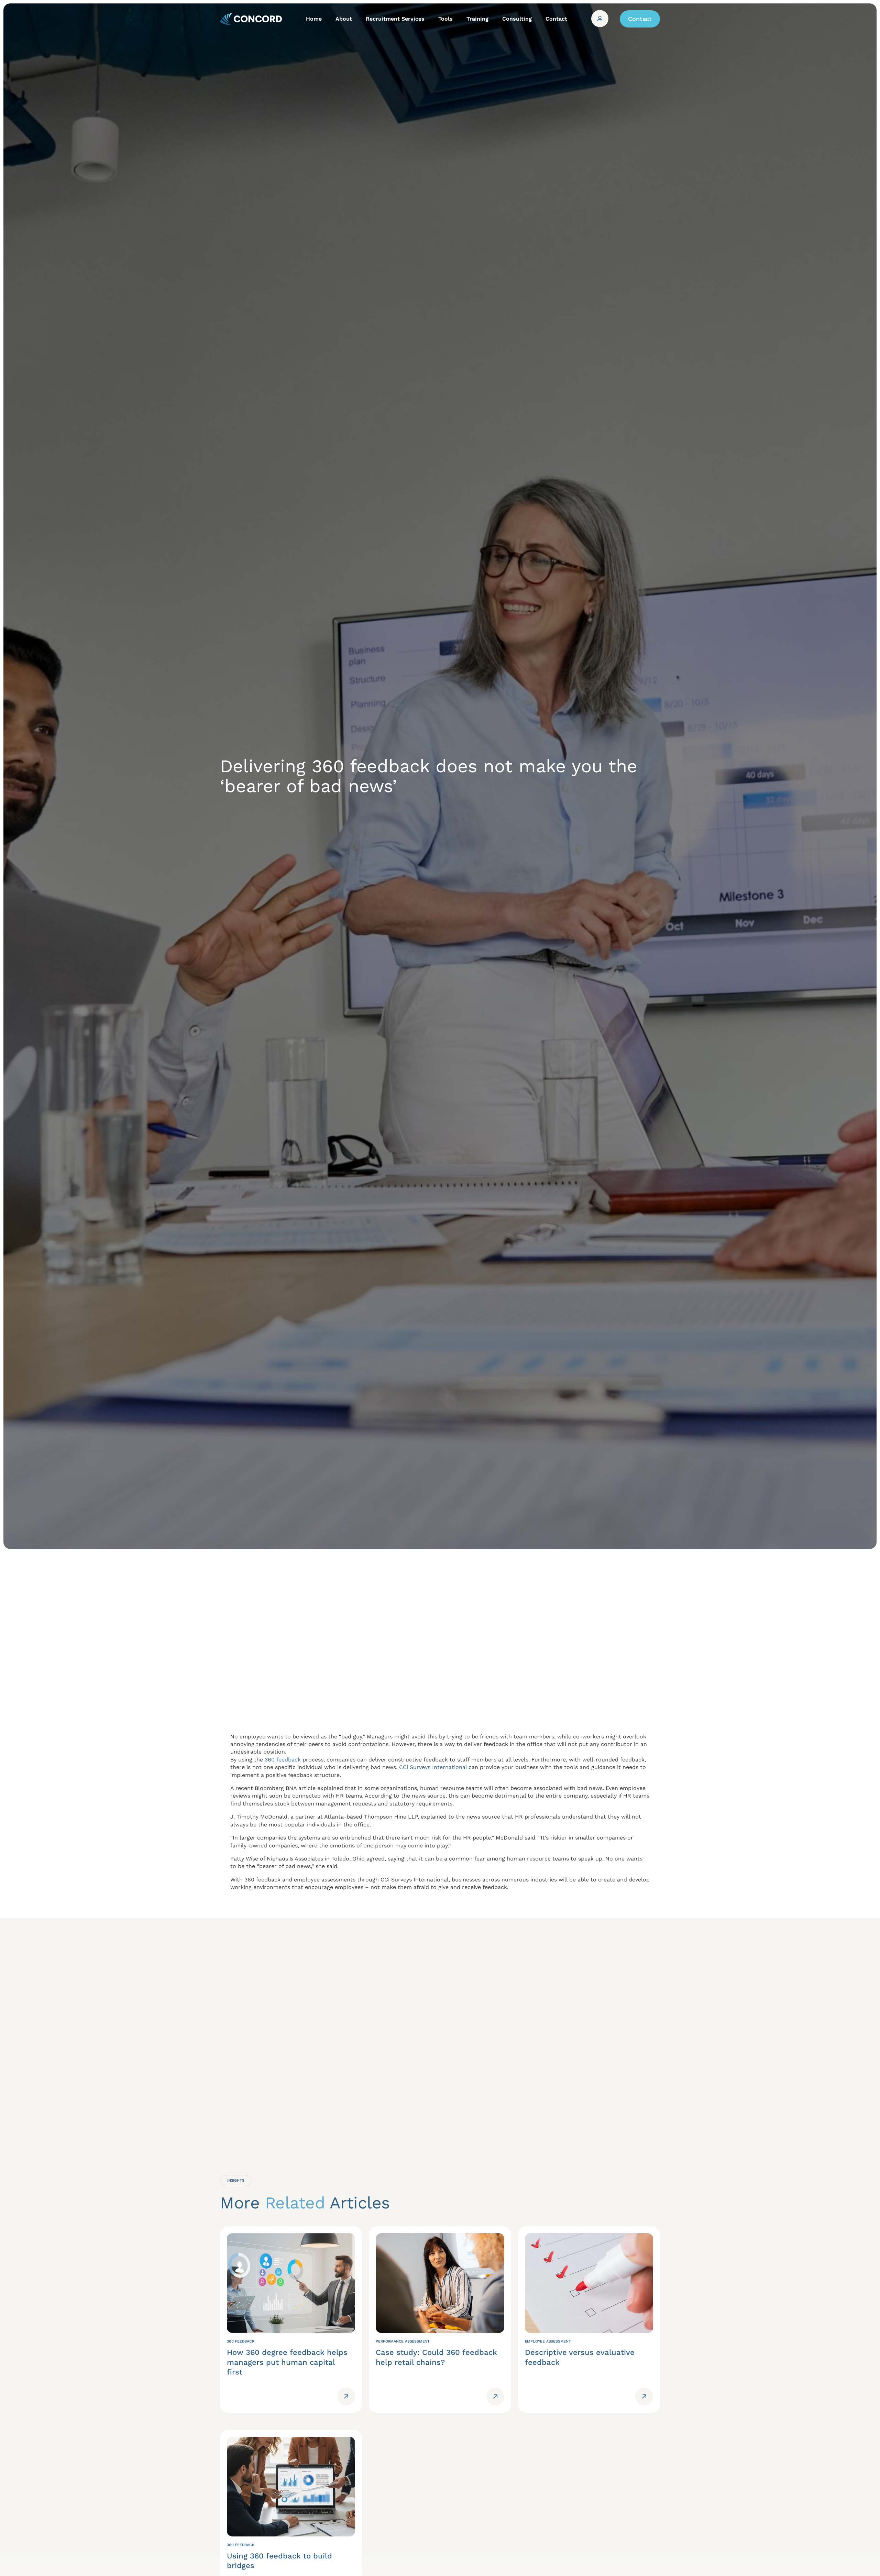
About (344, 19)
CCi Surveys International (433, 1767)
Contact (556, 19)
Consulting (517, 19)
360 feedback (283, 1760)
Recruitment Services (395, 19)
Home (314, 19)
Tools (445, 19)
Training (477, 19)
